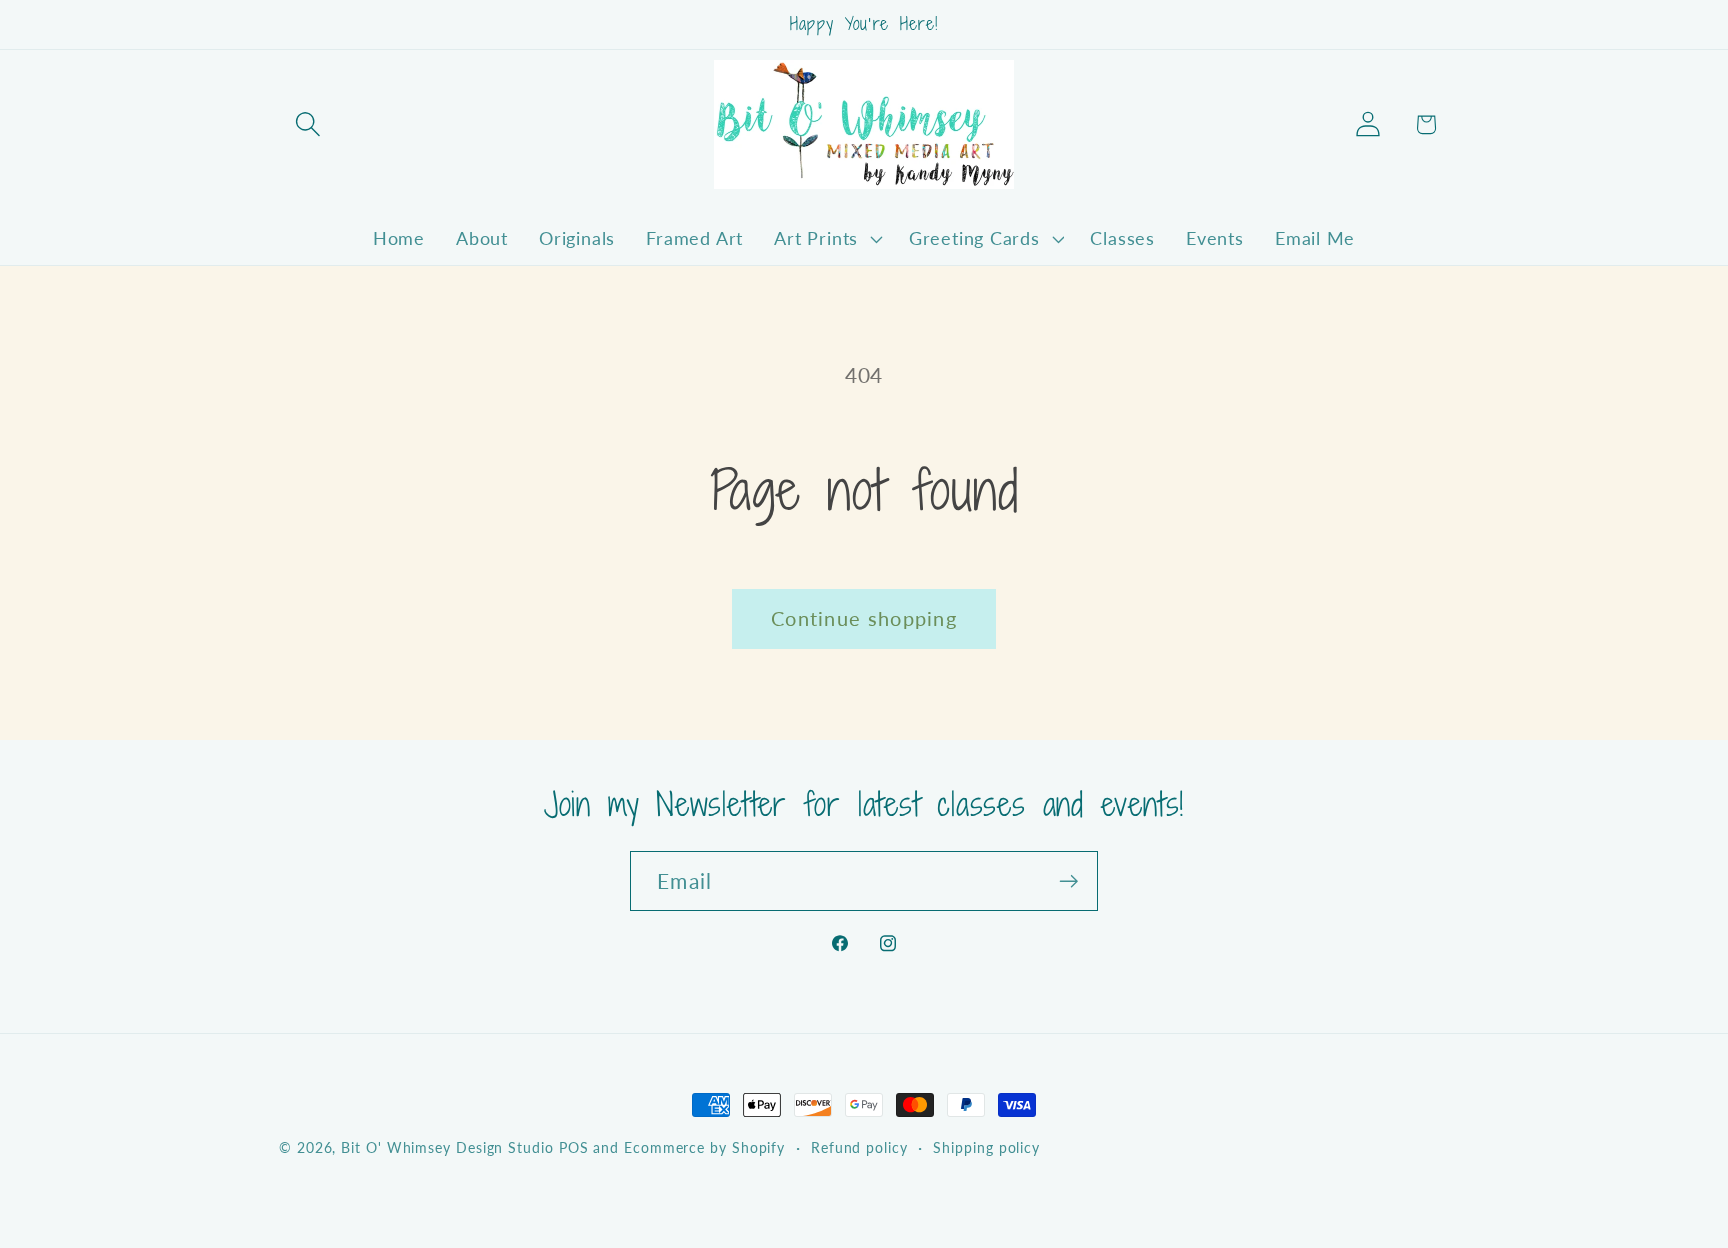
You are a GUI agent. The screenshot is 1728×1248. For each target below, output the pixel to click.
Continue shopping (864, 618)
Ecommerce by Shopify (704, 1147)
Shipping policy (986, 1147)
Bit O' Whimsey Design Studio (447, 1147)
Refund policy (859, 1147)
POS (574, 1147)
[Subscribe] (1068, 881)
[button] (307, 124)
